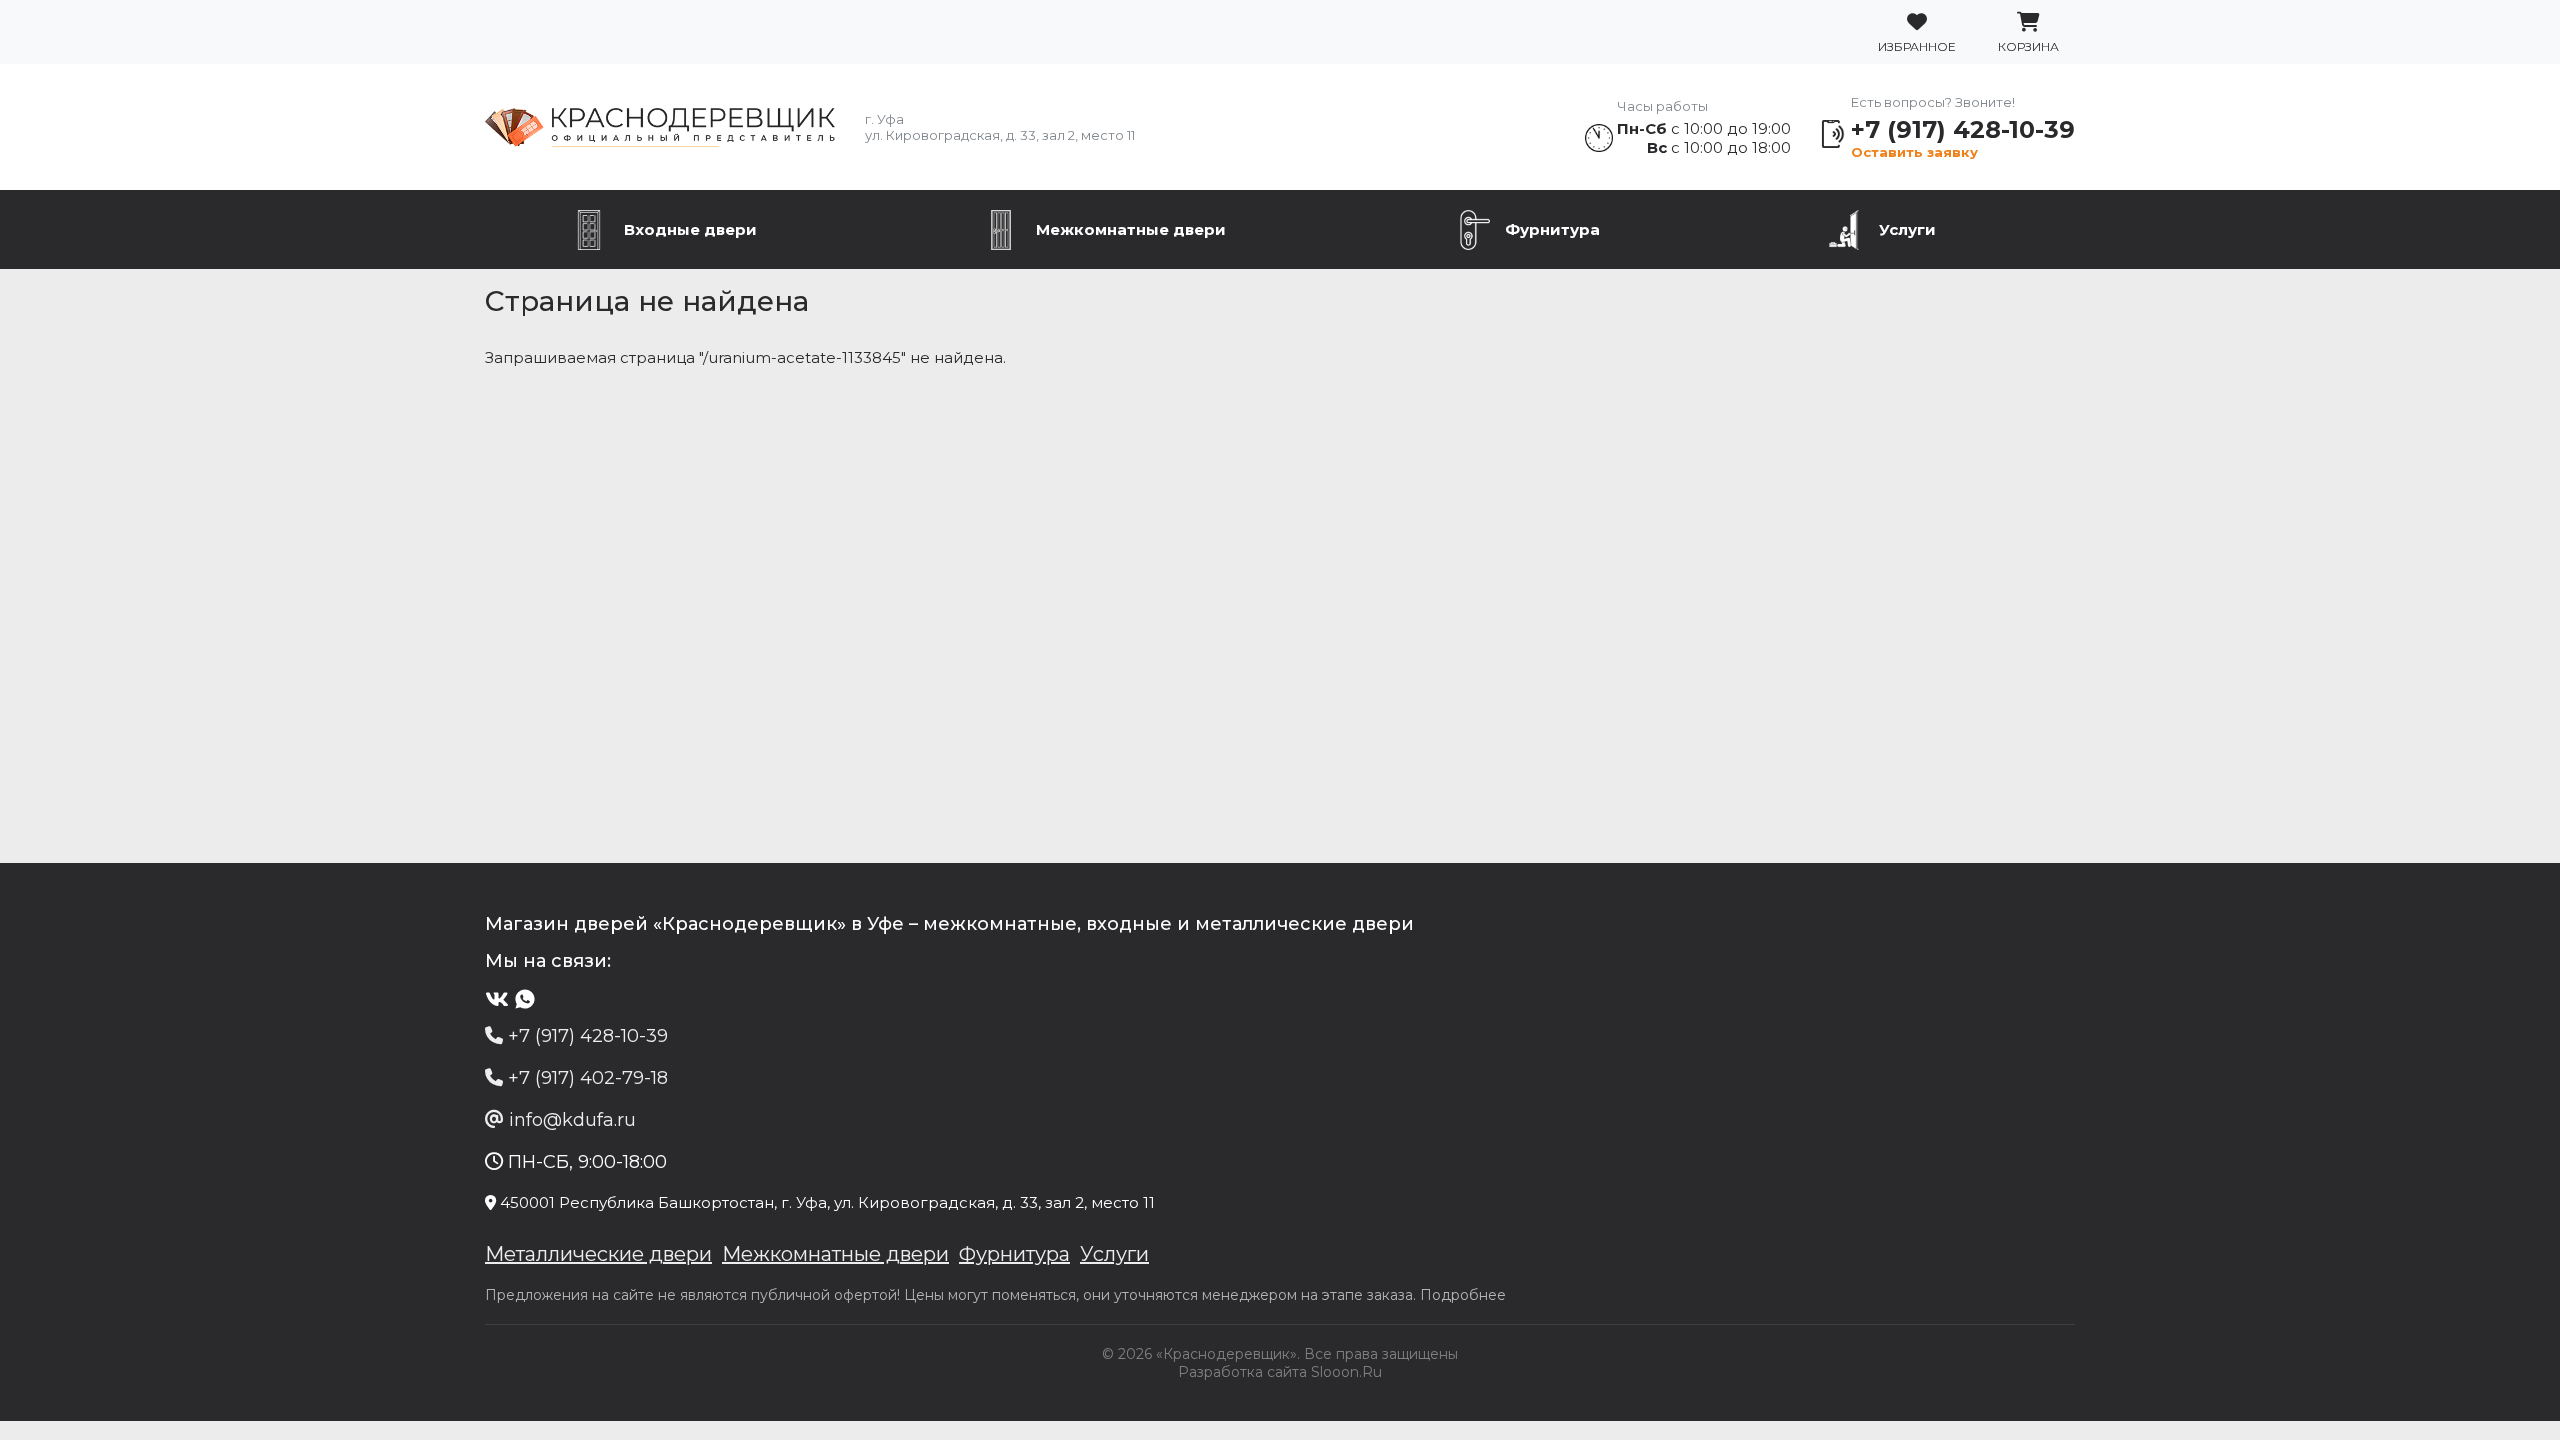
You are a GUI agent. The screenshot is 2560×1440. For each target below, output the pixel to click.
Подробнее (1463, 1295)
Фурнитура (1552, 229)
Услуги (1907, 229)
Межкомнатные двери (1131, 229)
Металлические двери (598, 1254)
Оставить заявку (1914, 152)
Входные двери (690, 229)
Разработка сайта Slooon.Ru (1280, 1372)
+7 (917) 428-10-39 (1963, 129)
